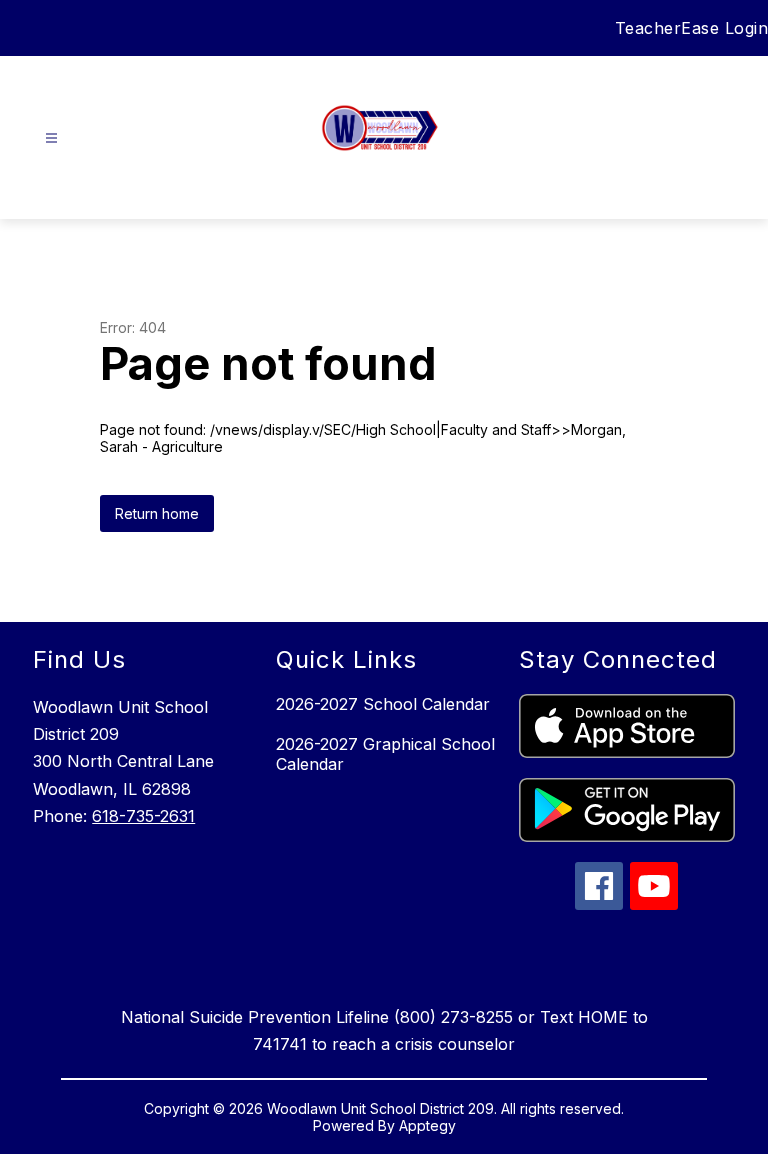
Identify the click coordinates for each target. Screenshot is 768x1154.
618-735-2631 (143, 816)
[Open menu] (51, 138)
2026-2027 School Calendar (383, 704)
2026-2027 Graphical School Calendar (385, 754)
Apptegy (427, 1125)
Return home (157, 513)
